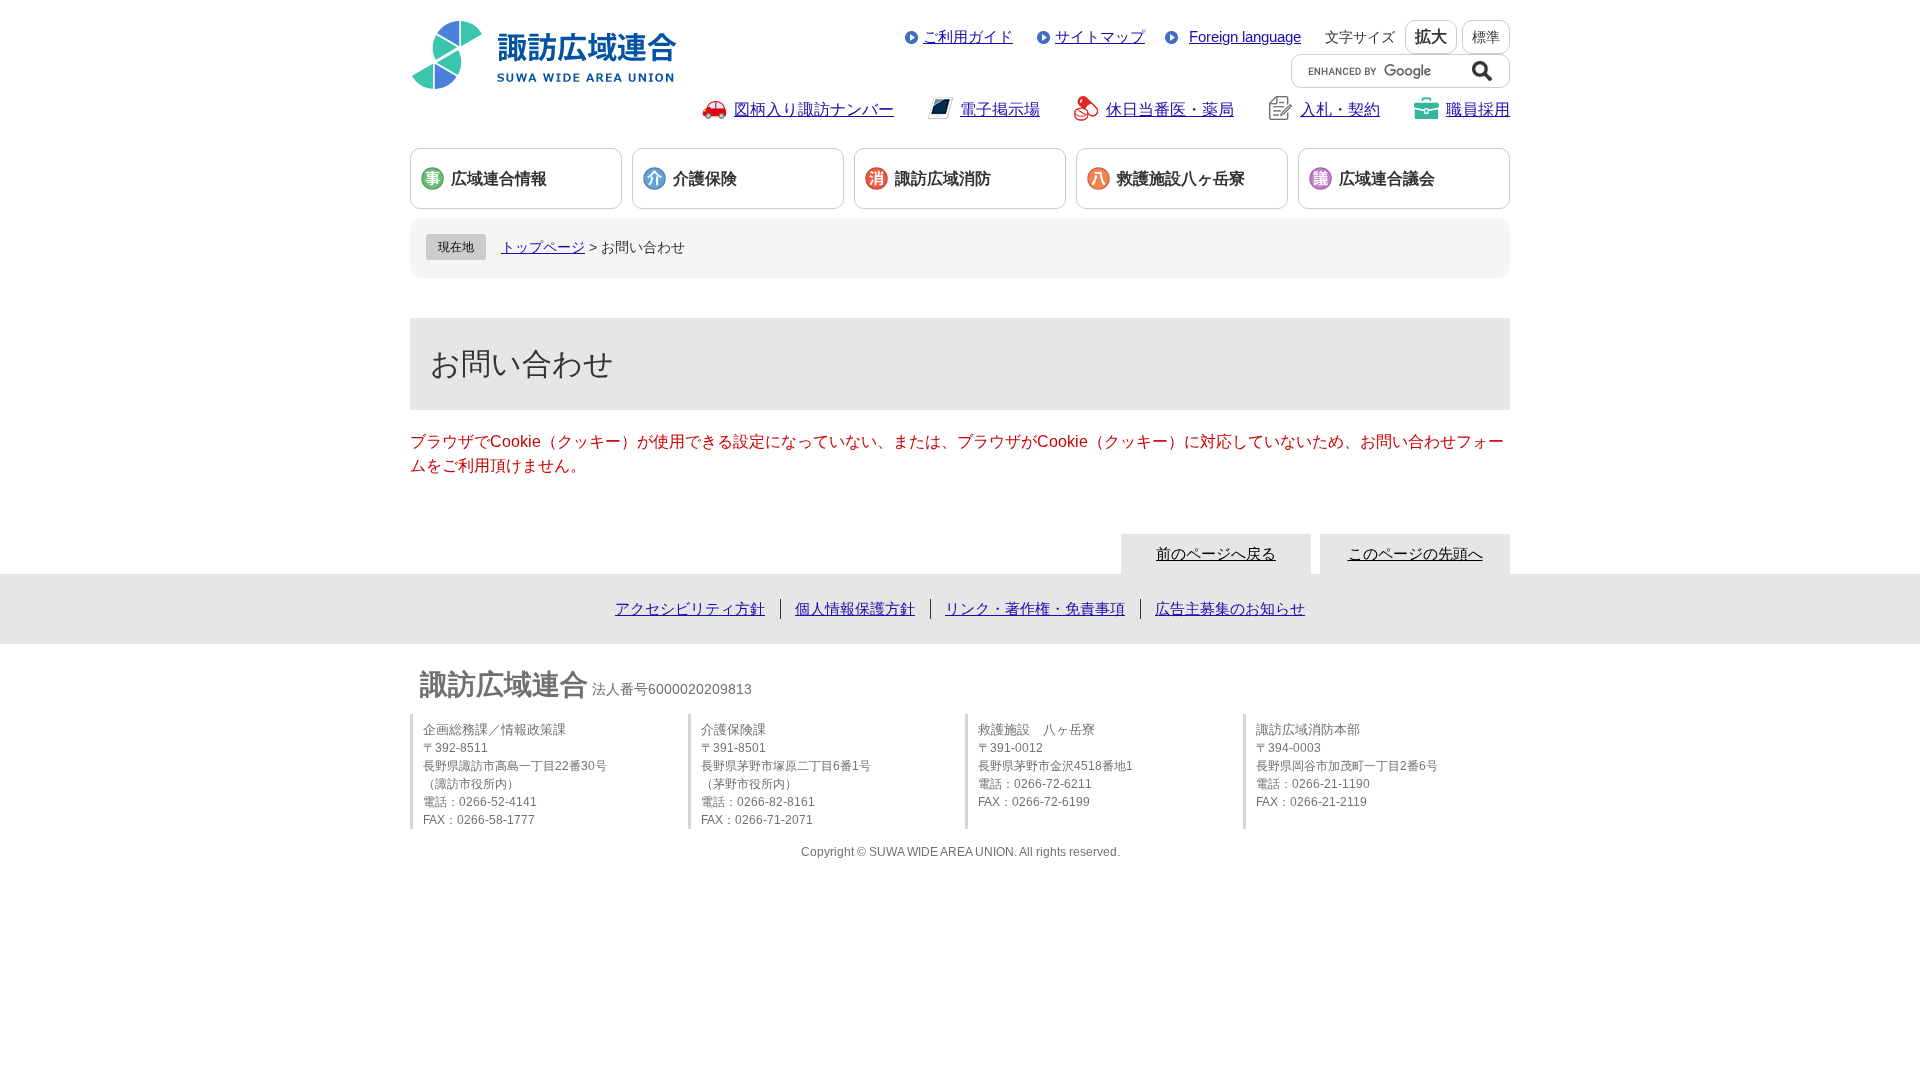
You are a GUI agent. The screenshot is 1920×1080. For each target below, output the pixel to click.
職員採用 (1478, 109)
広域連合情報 (499, 178)
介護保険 (705, 178)
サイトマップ (1100, 36)
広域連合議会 (1387, 178)
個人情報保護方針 (855, 608)
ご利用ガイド (968, 36)
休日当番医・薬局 (1170, 109)
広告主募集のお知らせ (1230, 608)
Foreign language (1245, 36)
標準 (1486, 37)
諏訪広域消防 (943, 178)
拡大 (1431, 36)
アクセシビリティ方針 (690, 608)
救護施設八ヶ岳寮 (1181, 178)
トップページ (543, 247)
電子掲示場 (1000, 109)
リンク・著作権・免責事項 (1035, 608)
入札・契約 (1340, 109)
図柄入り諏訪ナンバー (814, 109)
